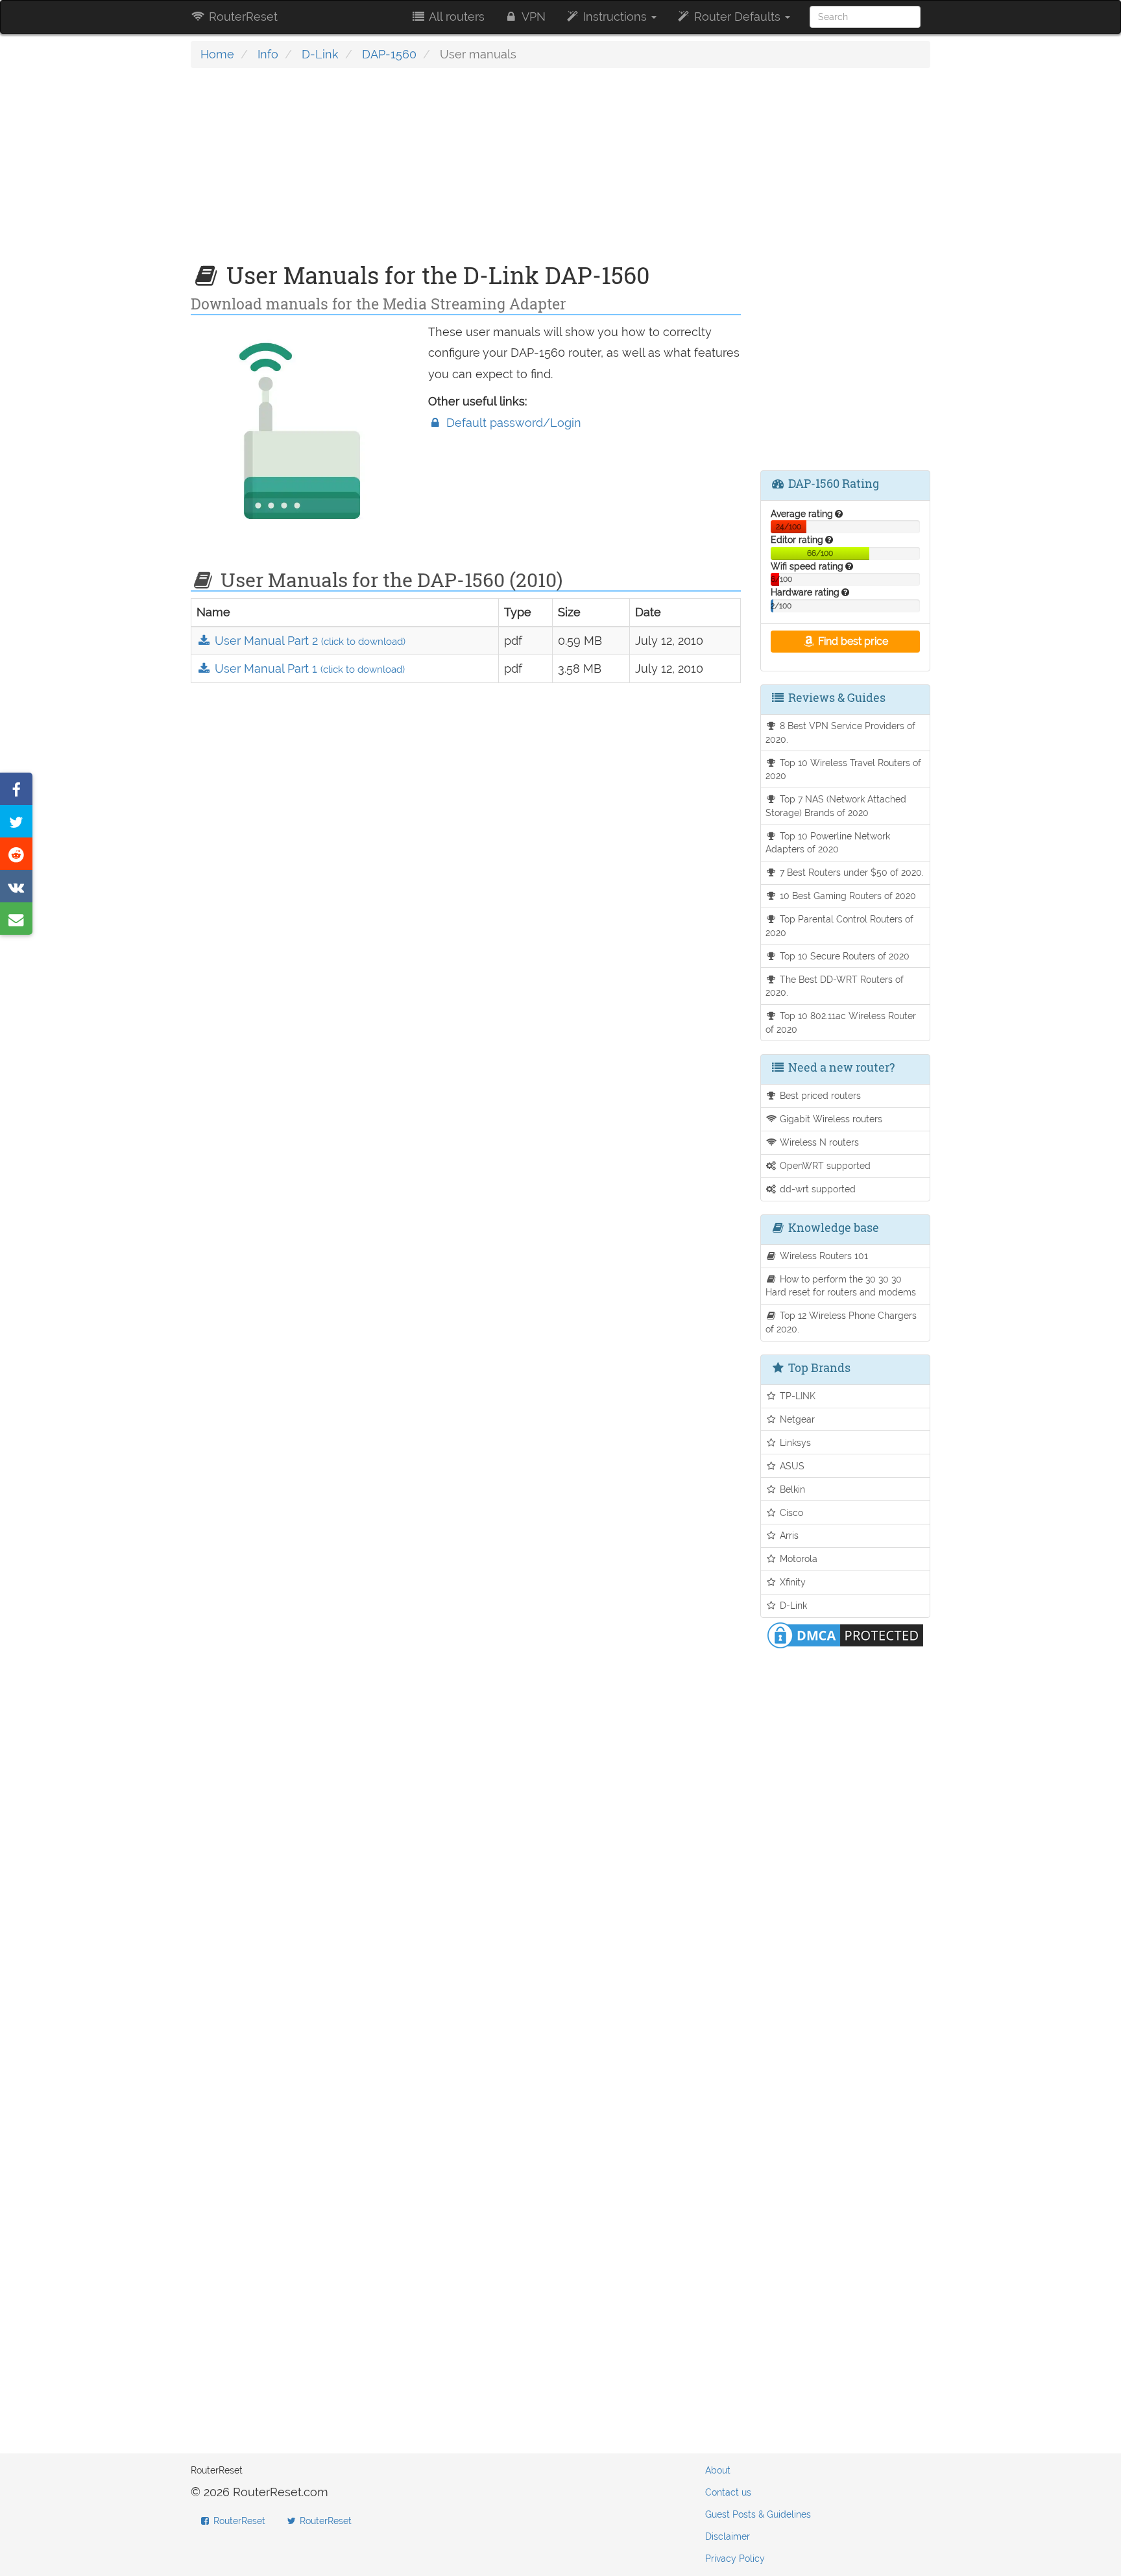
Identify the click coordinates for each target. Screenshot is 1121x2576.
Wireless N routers (818, 1142)
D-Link (320, 54)
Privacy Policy (735, 2558)
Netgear (796, 1419)
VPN (532, 17)
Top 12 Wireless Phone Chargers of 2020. (841, 1322)
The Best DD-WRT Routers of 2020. (835, 986)
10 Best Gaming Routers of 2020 (847, 896)
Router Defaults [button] (737, 17)
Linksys (794, 1442)
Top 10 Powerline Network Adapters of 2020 (828, 843)
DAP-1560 (389, 54)
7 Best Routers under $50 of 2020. (850, 872)
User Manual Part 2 (308, 641)
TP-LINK (796, 1396)
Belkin (791, 1489)
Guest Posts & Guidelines (758, 2514)
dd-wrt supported (816, 1189)
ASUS (791, 1466)
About (718, 2470)
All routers (455, 17)
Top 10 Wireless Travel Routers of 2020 (844, 769)
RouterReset (242, 17)
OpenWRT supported (824, 1165)
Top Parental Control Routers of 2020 (840, 926)
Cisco (790, 1512)
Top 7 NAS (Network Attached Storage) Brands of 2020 (836, 806)
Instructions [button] (615, 17)
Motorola (797, 1559)
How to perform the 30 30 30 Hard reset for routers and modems (841, 1286)
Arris (788, 1535)
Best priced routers (819, 1095)
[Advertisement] (466, 172)
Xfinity (791, 1582)
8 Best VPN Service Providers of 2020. (841, 732)
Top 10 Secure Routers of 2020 (843, 956)
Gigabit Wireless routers (830, 1119)
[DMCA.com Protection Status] (845, 1634)
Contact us (728, 2492)
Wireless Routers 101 (823, 1256)
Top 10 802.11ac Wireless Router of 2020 (841, 1022)
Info (268, 54)
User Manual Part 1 (308, 668)
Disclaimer (728, 2536)
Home (217, 54)
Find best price (852, 641)
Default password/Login (512, 423)
